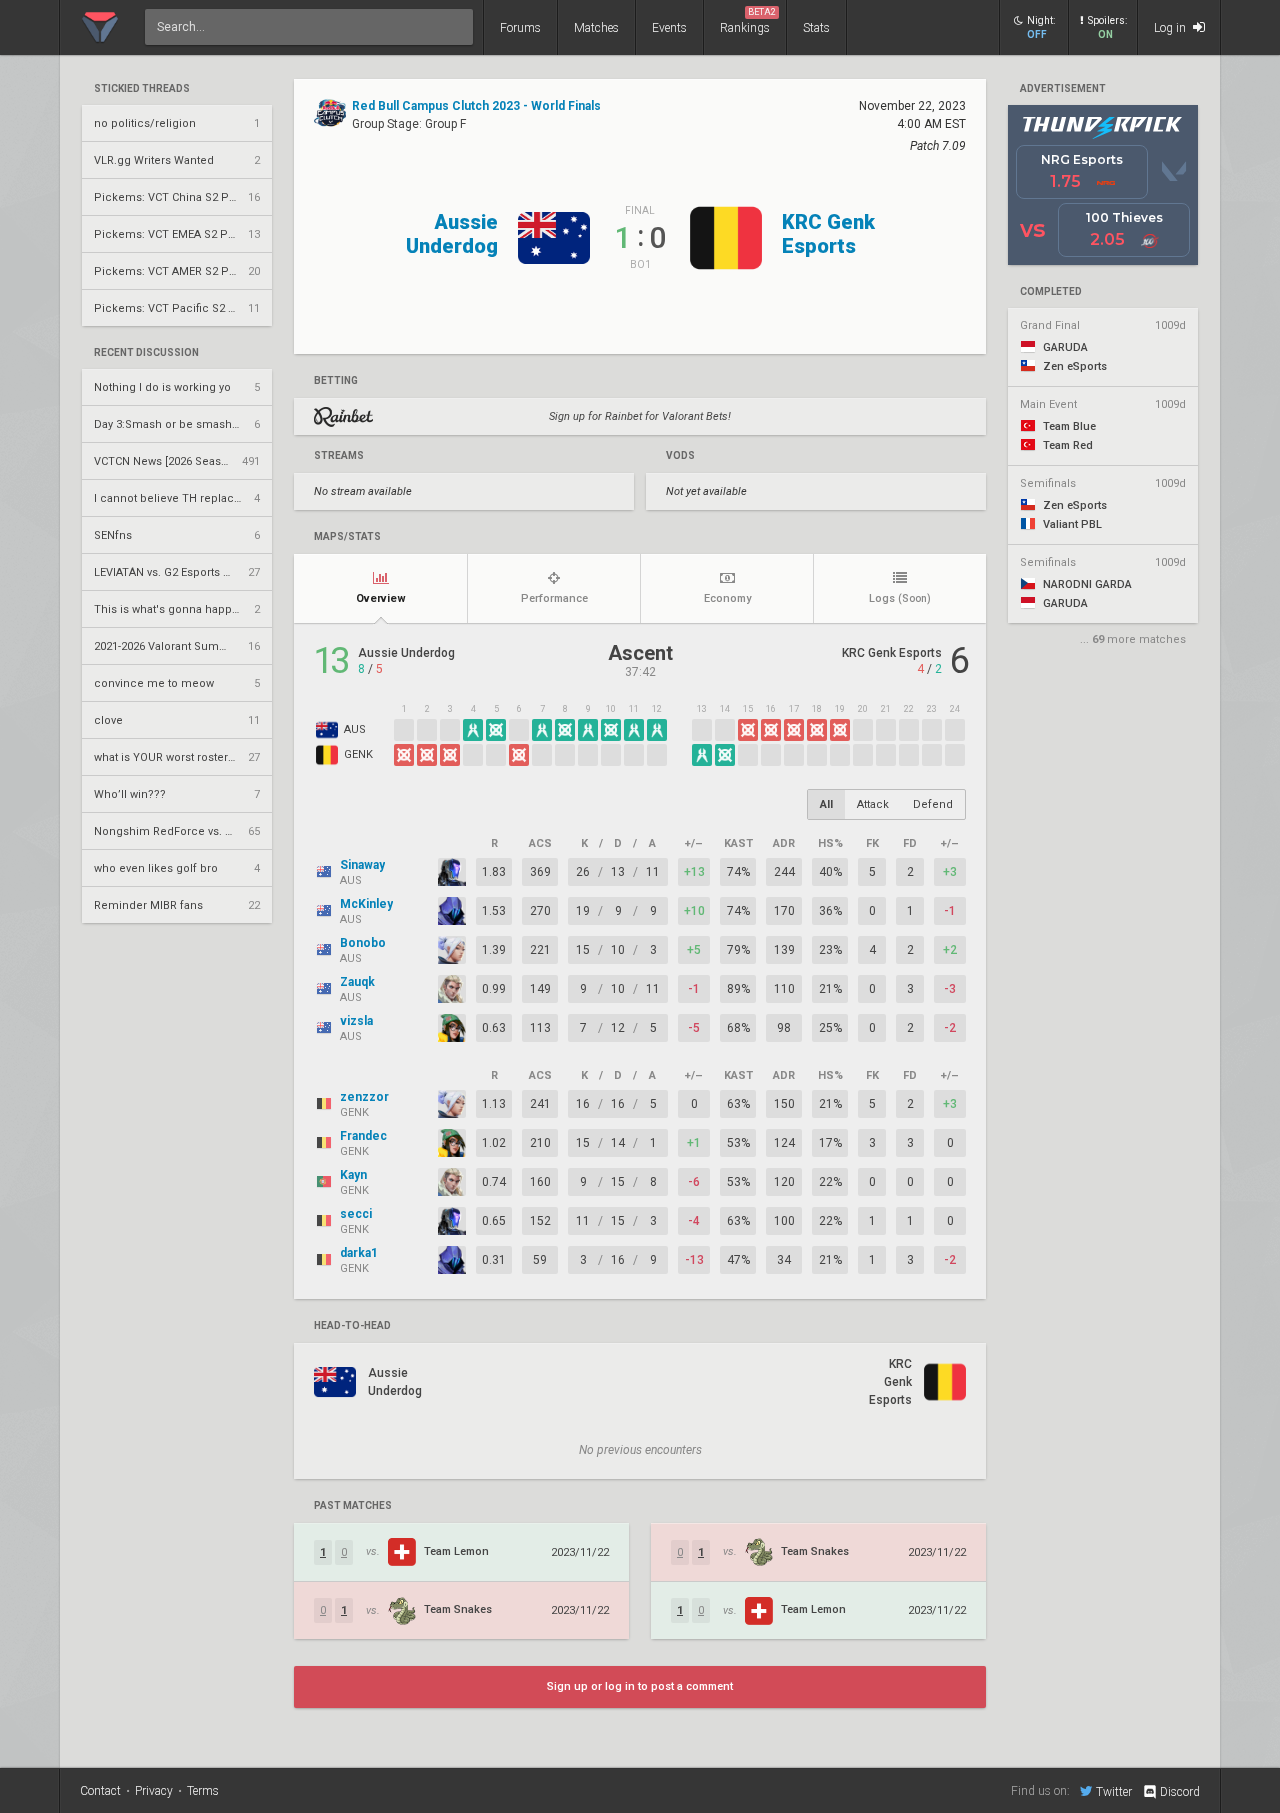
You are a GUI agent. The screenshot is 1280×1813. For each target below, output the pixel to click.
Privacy (154, 1791)
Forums (520, 28)
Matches (596, 28)
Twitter (1114, 1791)
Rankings (748, 21)
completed (1051, 292)
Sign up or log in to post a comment (640, 1686)
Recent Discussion (146, 353)
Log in (1171, 28)
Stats (816, 28)
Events (669, 28)
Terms (203, 1791)
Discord (1180, 1792)
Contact (100, 1791)
